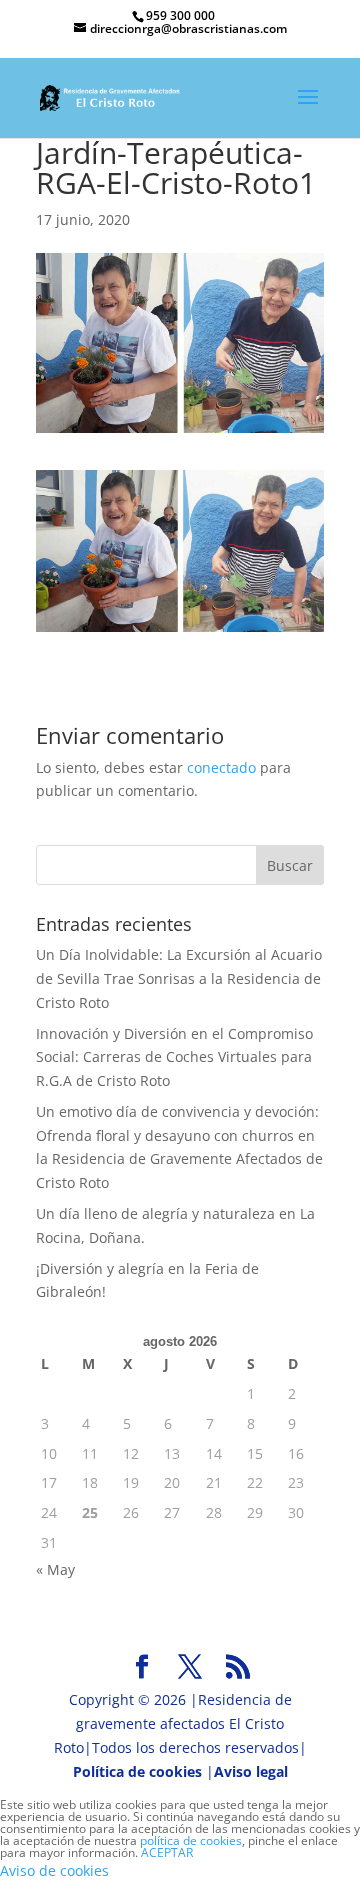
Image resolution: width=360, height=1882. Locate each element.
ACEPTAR (167, 1852)
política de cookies (191, 1840)
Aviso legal (251, 1771)
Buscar (290, 865)
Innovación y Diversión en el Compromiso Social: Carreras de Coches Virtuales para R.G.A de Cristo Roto (174, 1057)
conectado (221, 767)
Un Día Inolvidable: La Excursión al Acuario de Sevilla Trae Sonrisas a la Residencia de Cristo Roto (179, 978)
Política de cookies (137, 1771)
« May (55, 1569)
